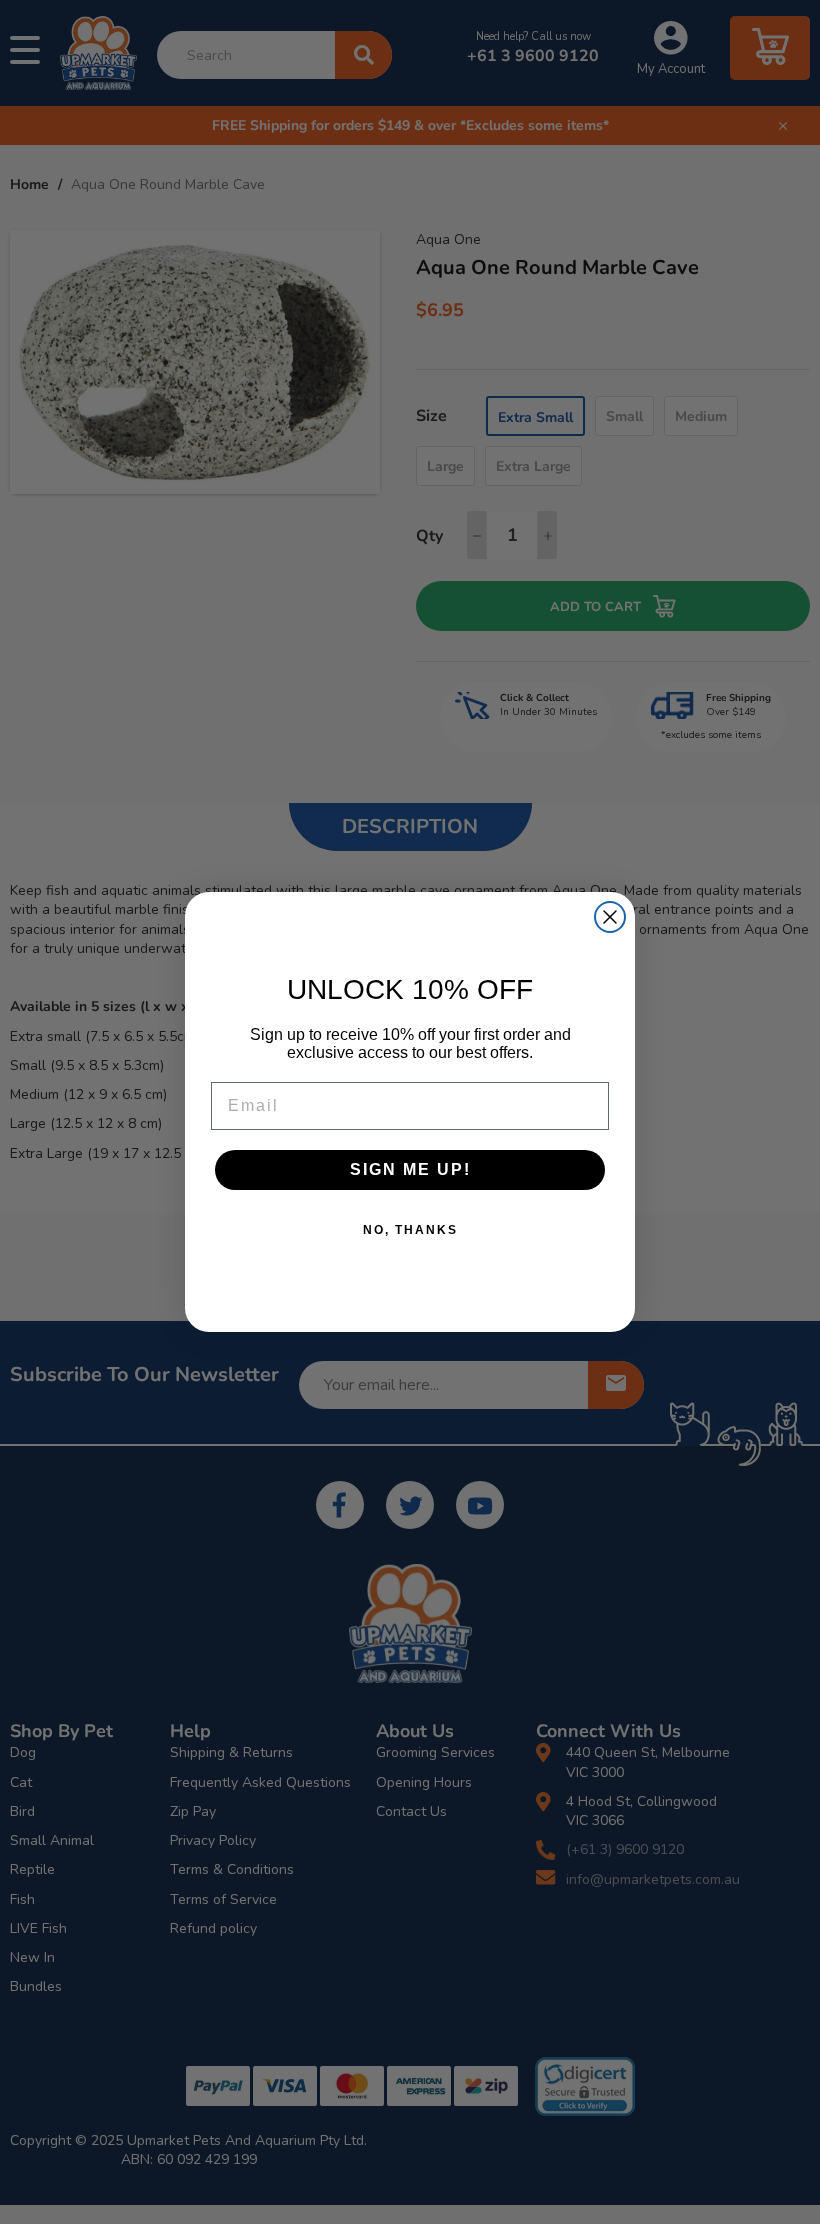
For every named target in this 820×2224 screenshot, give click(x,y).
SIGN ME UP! (410, 1169)
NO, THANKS (410, 1230)
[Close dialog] (610, 917)
